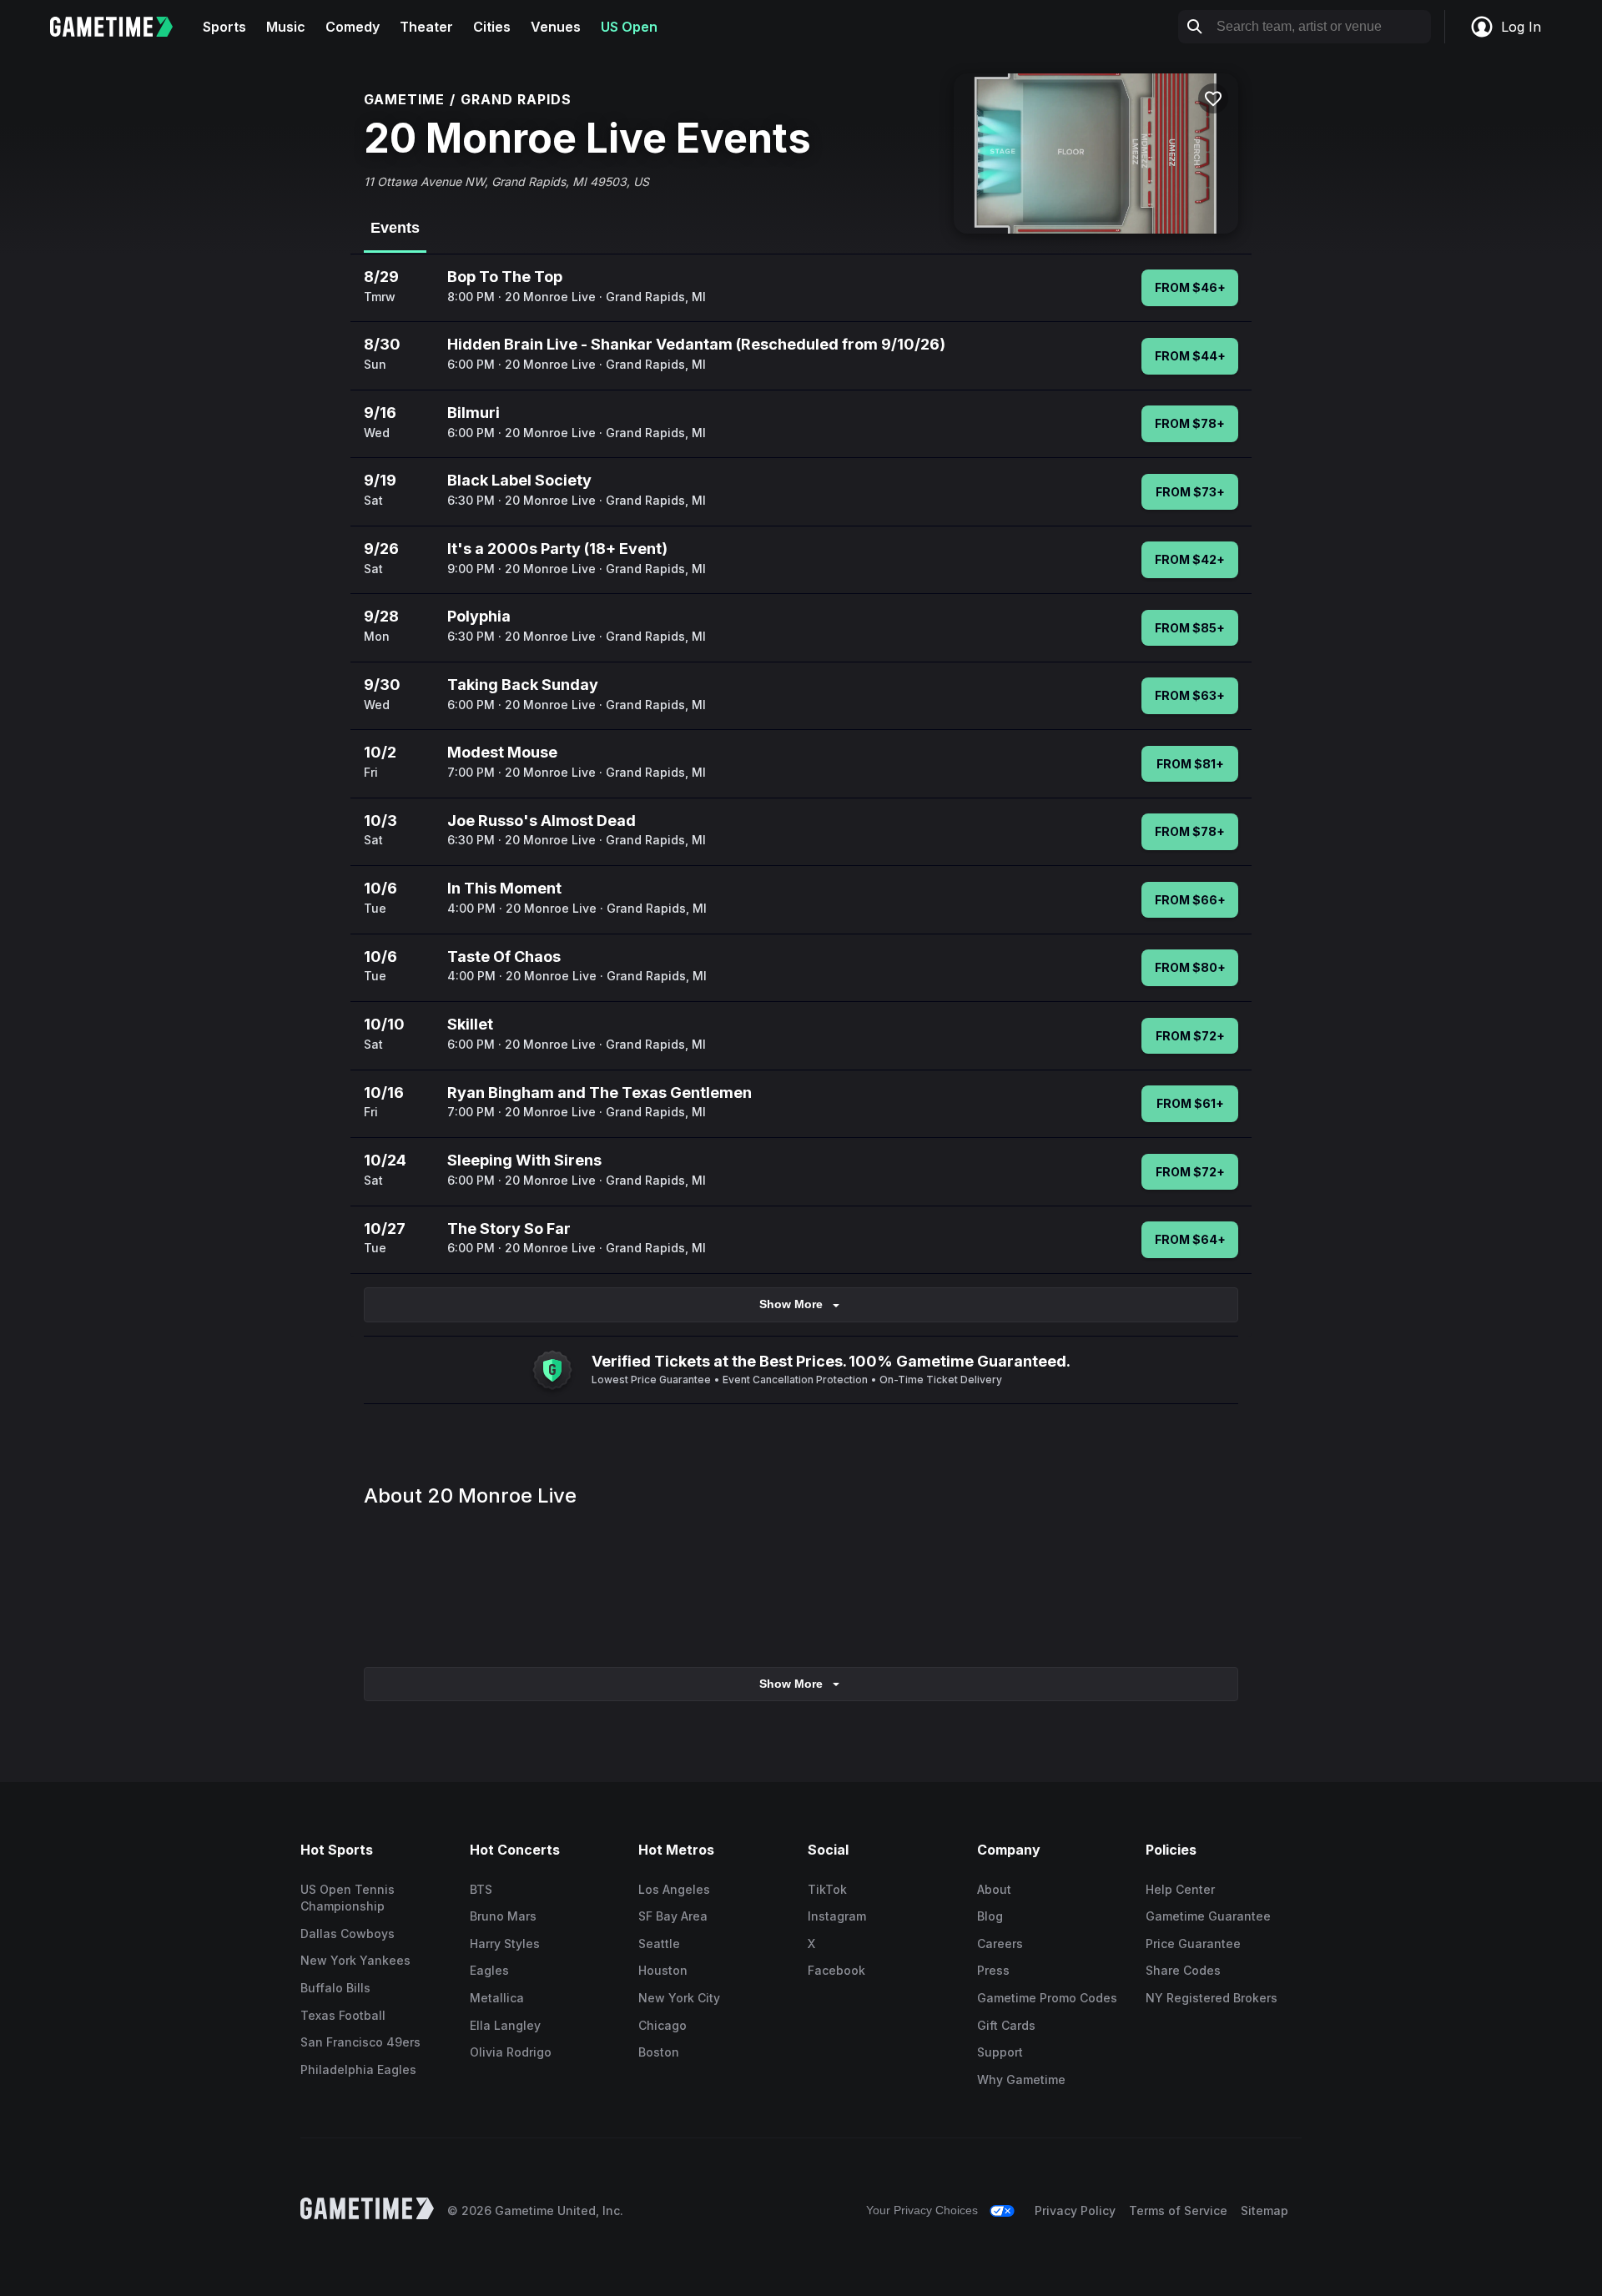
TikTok (827, 1889)
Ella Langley (505, 2025)
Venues (556, 27)
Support (1000, 2052)
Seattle (659, 1944)
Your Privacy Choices (922, 2210)
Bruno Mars (503, 1916)
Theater (426, 27)
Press (993, 1970)
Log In (1521, 27)
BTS (481, 1889)
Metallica (497, 1998)
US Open (629, 27)
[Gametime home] (121, 27)
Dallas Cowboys (348, 1933)
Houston (663, 1970)
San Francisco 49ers (360, 2042)
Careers (1000, 1944)
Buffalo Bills (335, 1988)
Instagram (837, 1916)
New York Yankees (355, 1960)
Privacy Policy (1075, 2210)
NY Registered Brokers (1212, 1998)
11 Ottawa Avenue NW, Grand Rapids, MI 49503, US (506, 181)
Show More (791, 1304)
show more (791, 1684)
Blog (990, 1916)
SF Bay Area (673, 1916)
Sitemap (1264, 2210)
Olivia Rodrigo (511, 2052)
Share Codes (1183, 1970)
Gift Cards (1006, 2025)
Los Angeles (674, 1889)
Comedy (353, 27)
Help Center (1180, 1889)
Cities (492, 27)
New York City (679, 1998)
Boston (659, 2052)
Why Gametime (1021, 2079)
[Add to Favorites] (1213, 98)
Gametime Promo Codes (1047, 1998)
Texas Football (343, 2015)
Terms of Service (1178, 2210)
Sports (224, 27)
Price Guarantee (1193, 1944)
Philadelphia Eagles (358, 2069)
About (994, 1889)
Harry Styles (505, 1944)
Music (286, 27)
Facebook (836, 1970)
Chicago (662, 2025)
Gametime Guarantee (1208, 1916)
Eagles (489, 1970)
